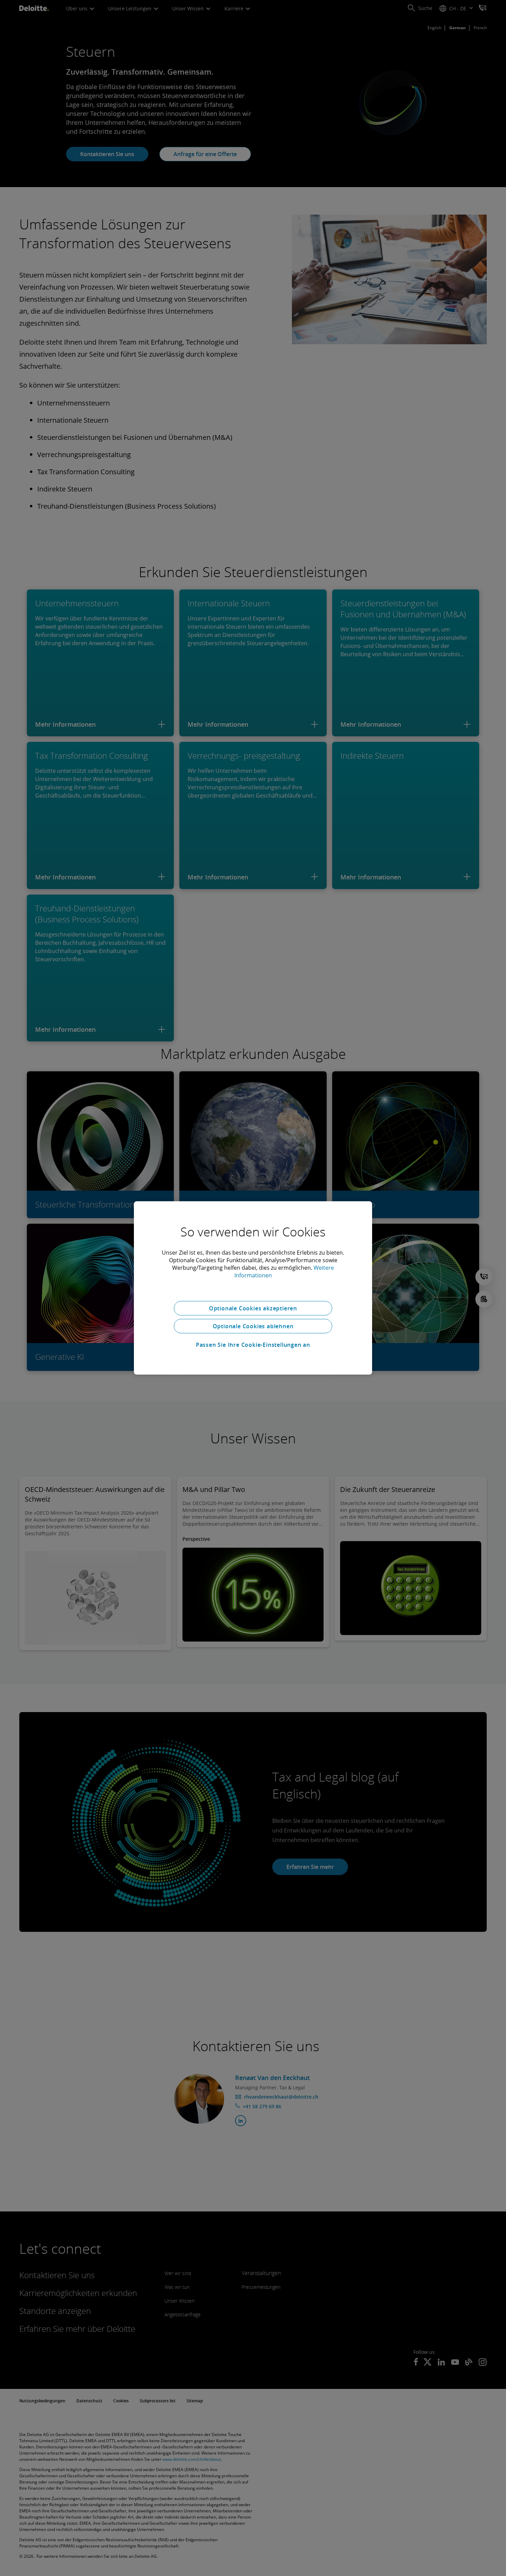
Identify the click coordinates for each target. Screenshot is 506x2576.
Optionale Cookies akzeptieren (253, 1308)
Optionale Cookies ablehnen (253, 1326)
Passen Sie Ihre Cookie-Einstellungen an (253, 1345)
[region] (253, 1288)
